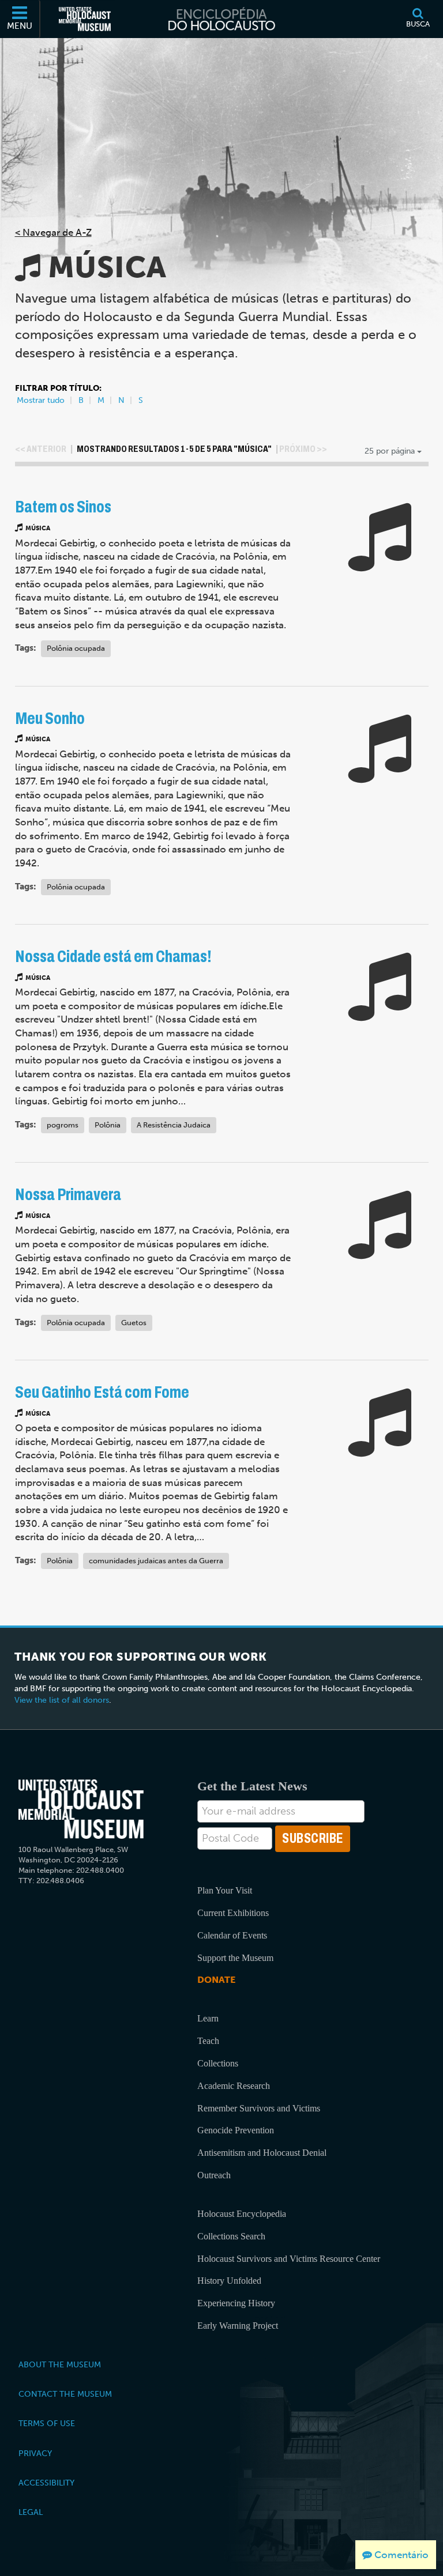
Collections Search (231, 2236)
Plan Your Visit (225, 1890)
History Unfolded (229, 2281)
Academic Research (234, 2086)
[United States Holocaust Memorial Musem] (81, 1809)
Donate (216, 1980)
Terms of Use (47, 2423)
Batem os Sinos (63, 507)
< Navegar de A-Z (53, 232)
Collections (218, 2063)
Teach (208, 2041)
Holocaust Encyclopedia (242, 2214)
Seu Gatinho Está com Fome (102, 1392)
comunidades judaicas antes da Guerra (156, 1561)
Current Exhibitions (233, 1913)
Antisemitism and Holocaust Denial (262, 2153)
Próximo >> (303, 449)
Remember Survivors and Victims (259, 2108)
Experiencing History (236, 2303)
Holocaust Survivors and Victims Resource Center (289, 2259)
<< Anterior (41, 449)
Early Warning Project (238, 2326)
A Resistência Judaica (174, 1125)
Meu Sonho (50, 719)
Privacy (35, 2453)
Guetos (134, 1323)
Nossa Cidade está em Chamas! (113, 957)
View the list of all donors (62, 1700)
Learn (208, 2018)
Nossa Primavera (68, 1195)
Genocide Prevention (236, 2130)
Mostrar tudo (41, 400)
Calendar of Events (232, 1935)
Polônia (108, 1125)
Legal (31, 2512)
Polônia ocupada (76, 648)
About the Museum (60, 2364)
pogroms (63, 1125)
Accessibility (46, 2483)
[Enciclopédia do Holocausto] (221, 19)
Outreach (214, 2175)
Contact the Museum (65, 2394)
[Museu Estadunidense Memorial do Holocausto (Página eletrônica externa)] (85, 19)
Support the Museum (235, 1958)
